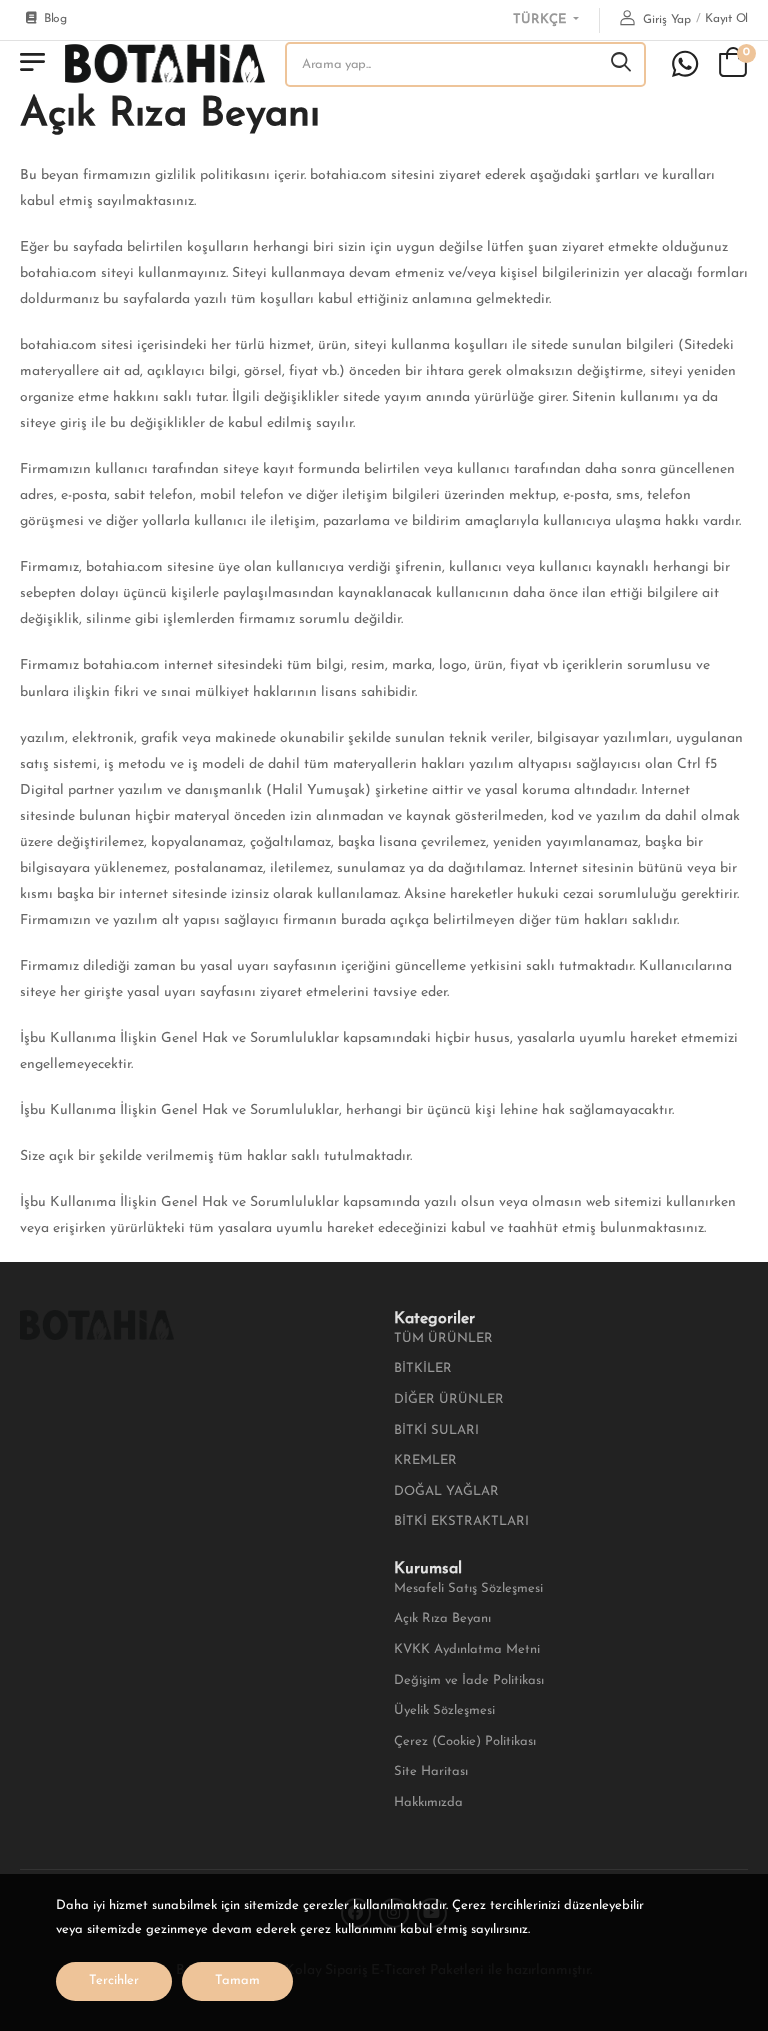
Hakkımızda (428, 1802)
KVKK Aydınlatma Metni (467, 1649)
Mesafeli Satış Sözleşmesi (468, 1588)
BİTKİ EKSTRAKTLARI (461, 1521)
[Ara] (622, 64)
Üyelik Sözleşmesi (444, 1710)
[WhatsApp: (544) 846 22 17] (685, 64)
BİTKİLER (423, 1368)
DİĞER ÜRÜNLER (449, 1399)
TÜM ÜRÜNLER (443, 1338)
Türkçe (541, 19)
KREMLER (425, 1460)
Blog (55, 19)
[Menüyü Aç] (32, 64)
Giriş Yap (665, 20)
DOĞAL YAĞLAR (446, 1491)
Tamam (237, 1980)
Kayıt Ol (726, 19)
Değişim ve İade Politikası (469, 1680)
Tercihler (114, 1980)
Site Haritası (431, 1771)
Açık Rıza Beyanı (442, 1618)
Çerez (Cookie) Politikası (465, 1741)
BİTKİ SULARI (436, 1430)
